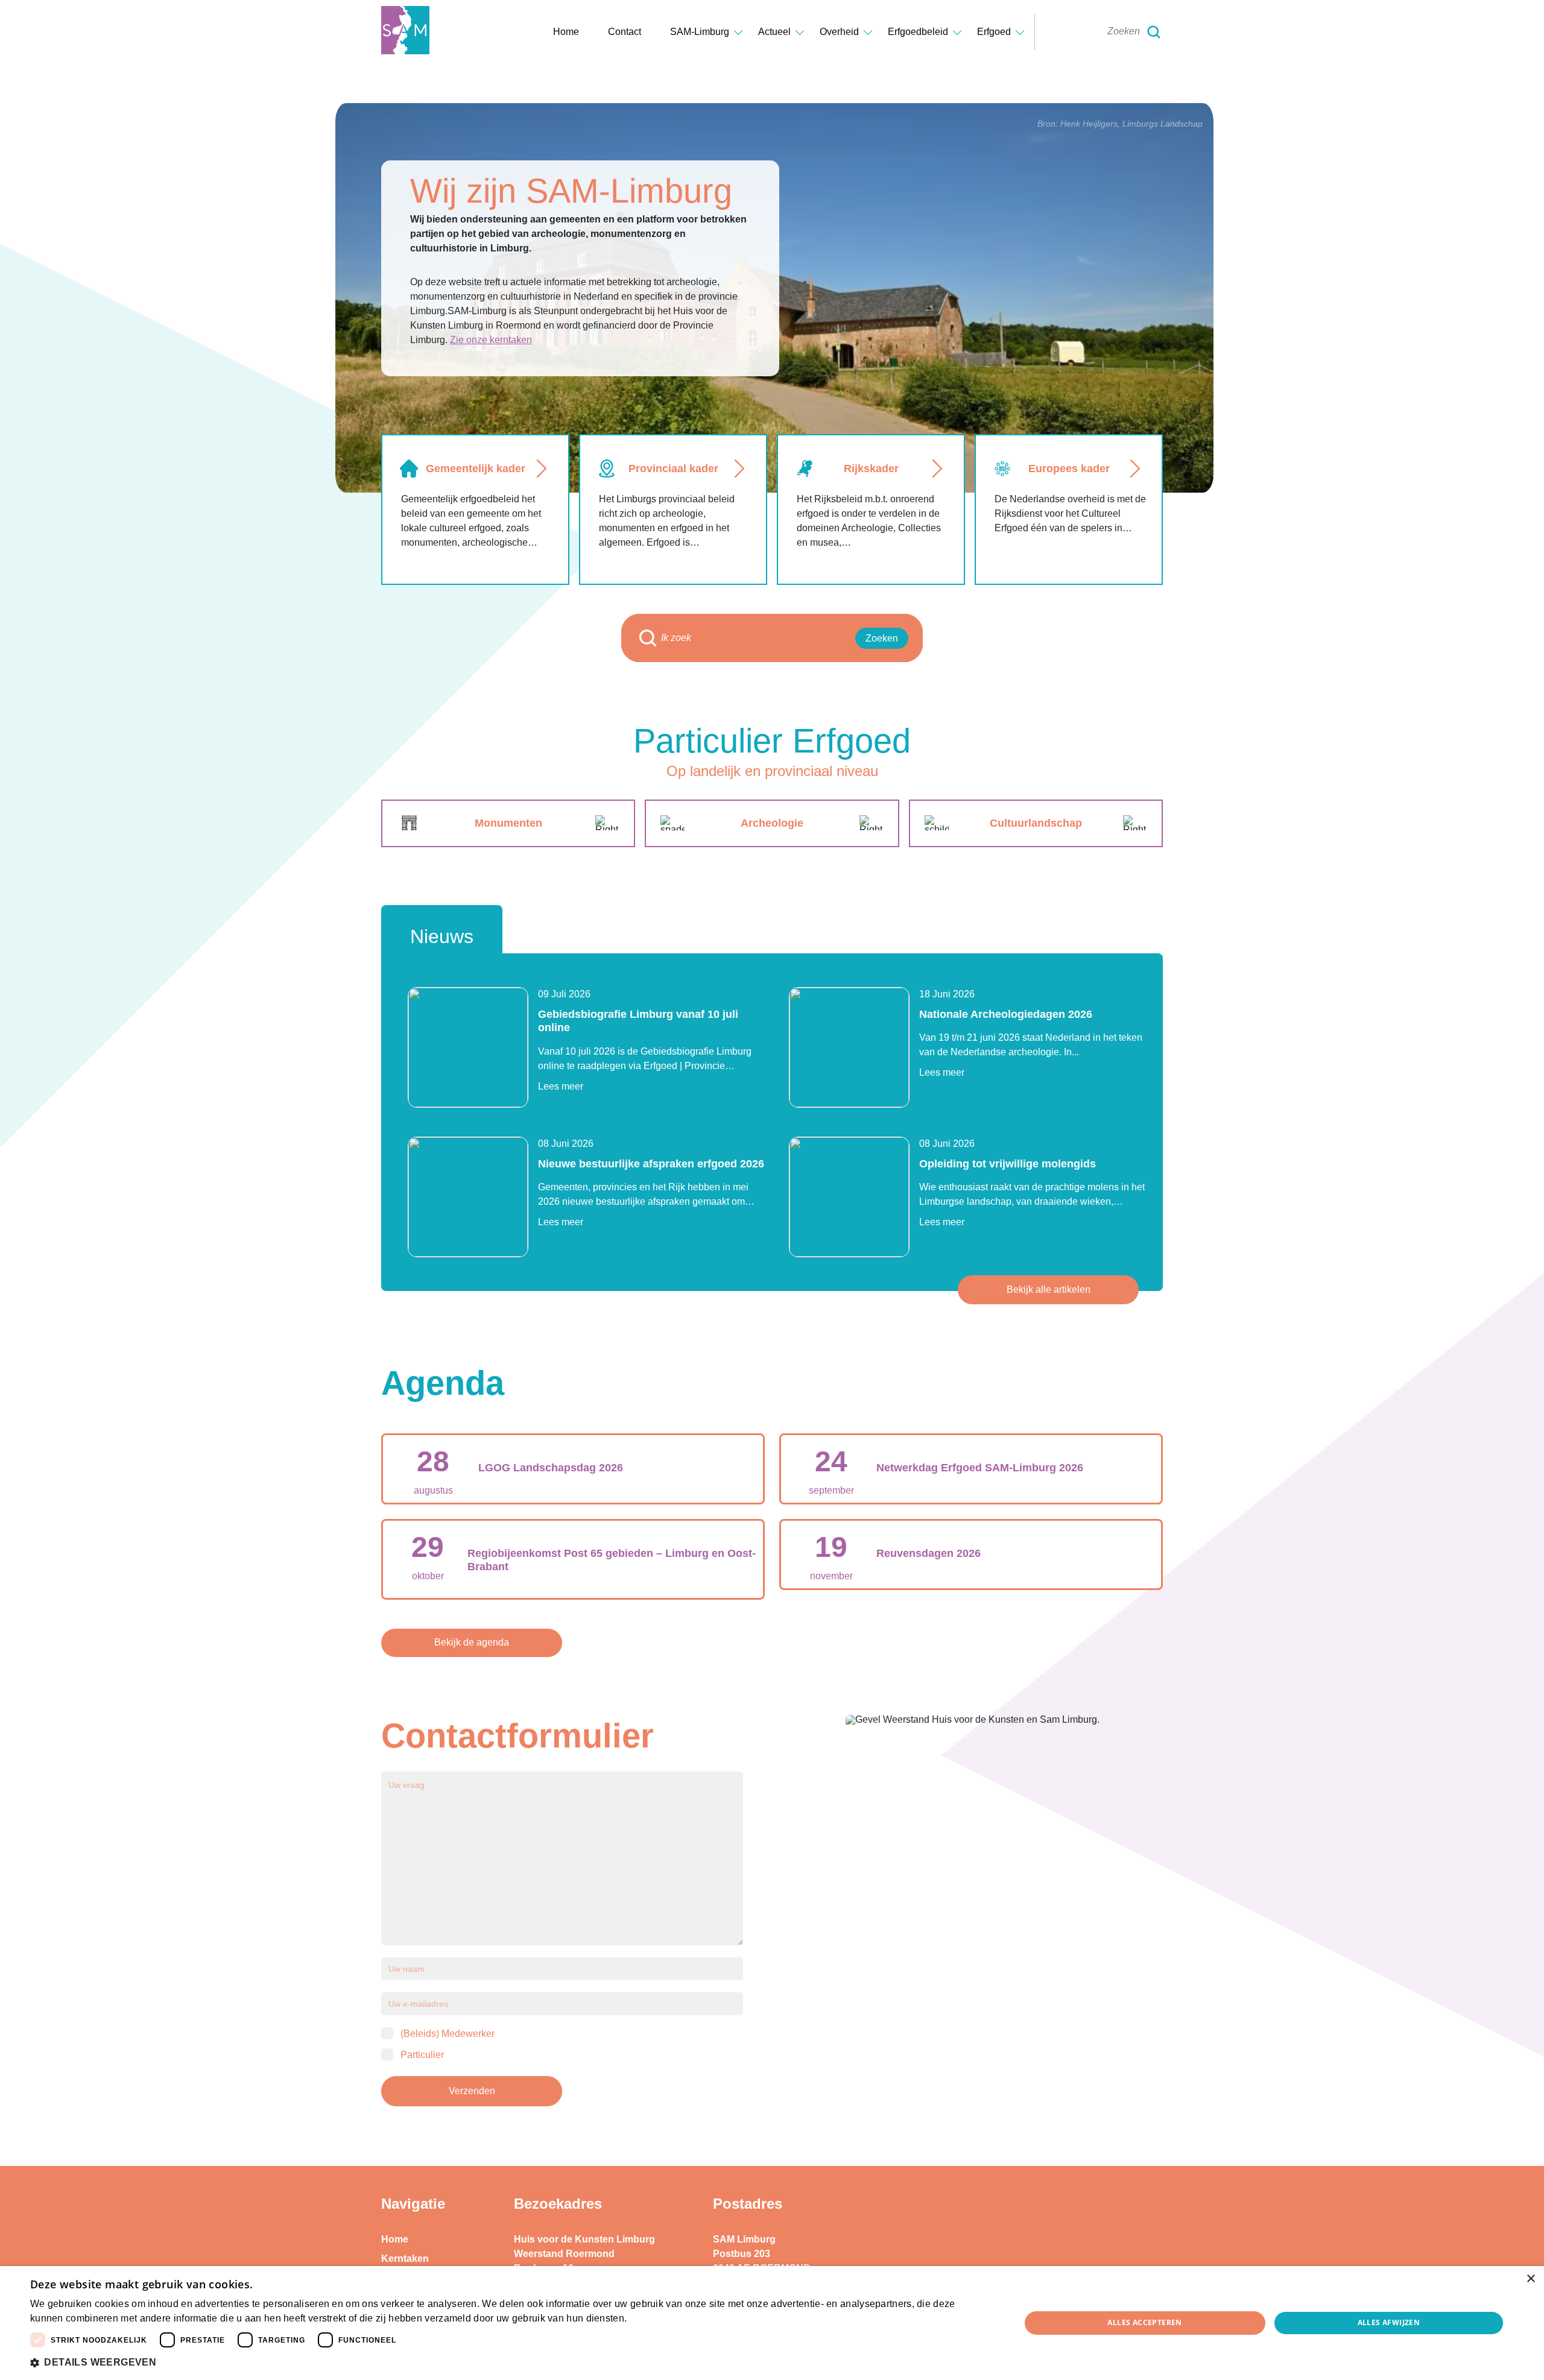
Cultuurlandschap (1036, 823)
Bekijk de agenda (472, 1642)
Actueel (774, 32)
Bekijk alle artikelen (1049, 1289)
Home (566, 32)
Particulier (422, 2055)
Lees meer (561, 1086)
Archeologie (772, 823)
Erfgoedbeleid (918, 32)
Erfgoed (994, 32)
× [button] (1530, 2279)
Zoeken (882, 638)
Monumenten (508, 823)
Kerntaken (405, 2258)
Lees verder (650, 2319)
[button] (511, 2363)
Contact (625, 32)
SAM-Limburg (700, 32)
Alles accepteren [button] (1144, 2322)
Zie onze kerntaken (491, 340)
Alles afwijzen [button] (1389, 2322)
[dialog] (772, 2323)
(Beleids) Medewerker (448, 2034)
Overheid (839, 32)
